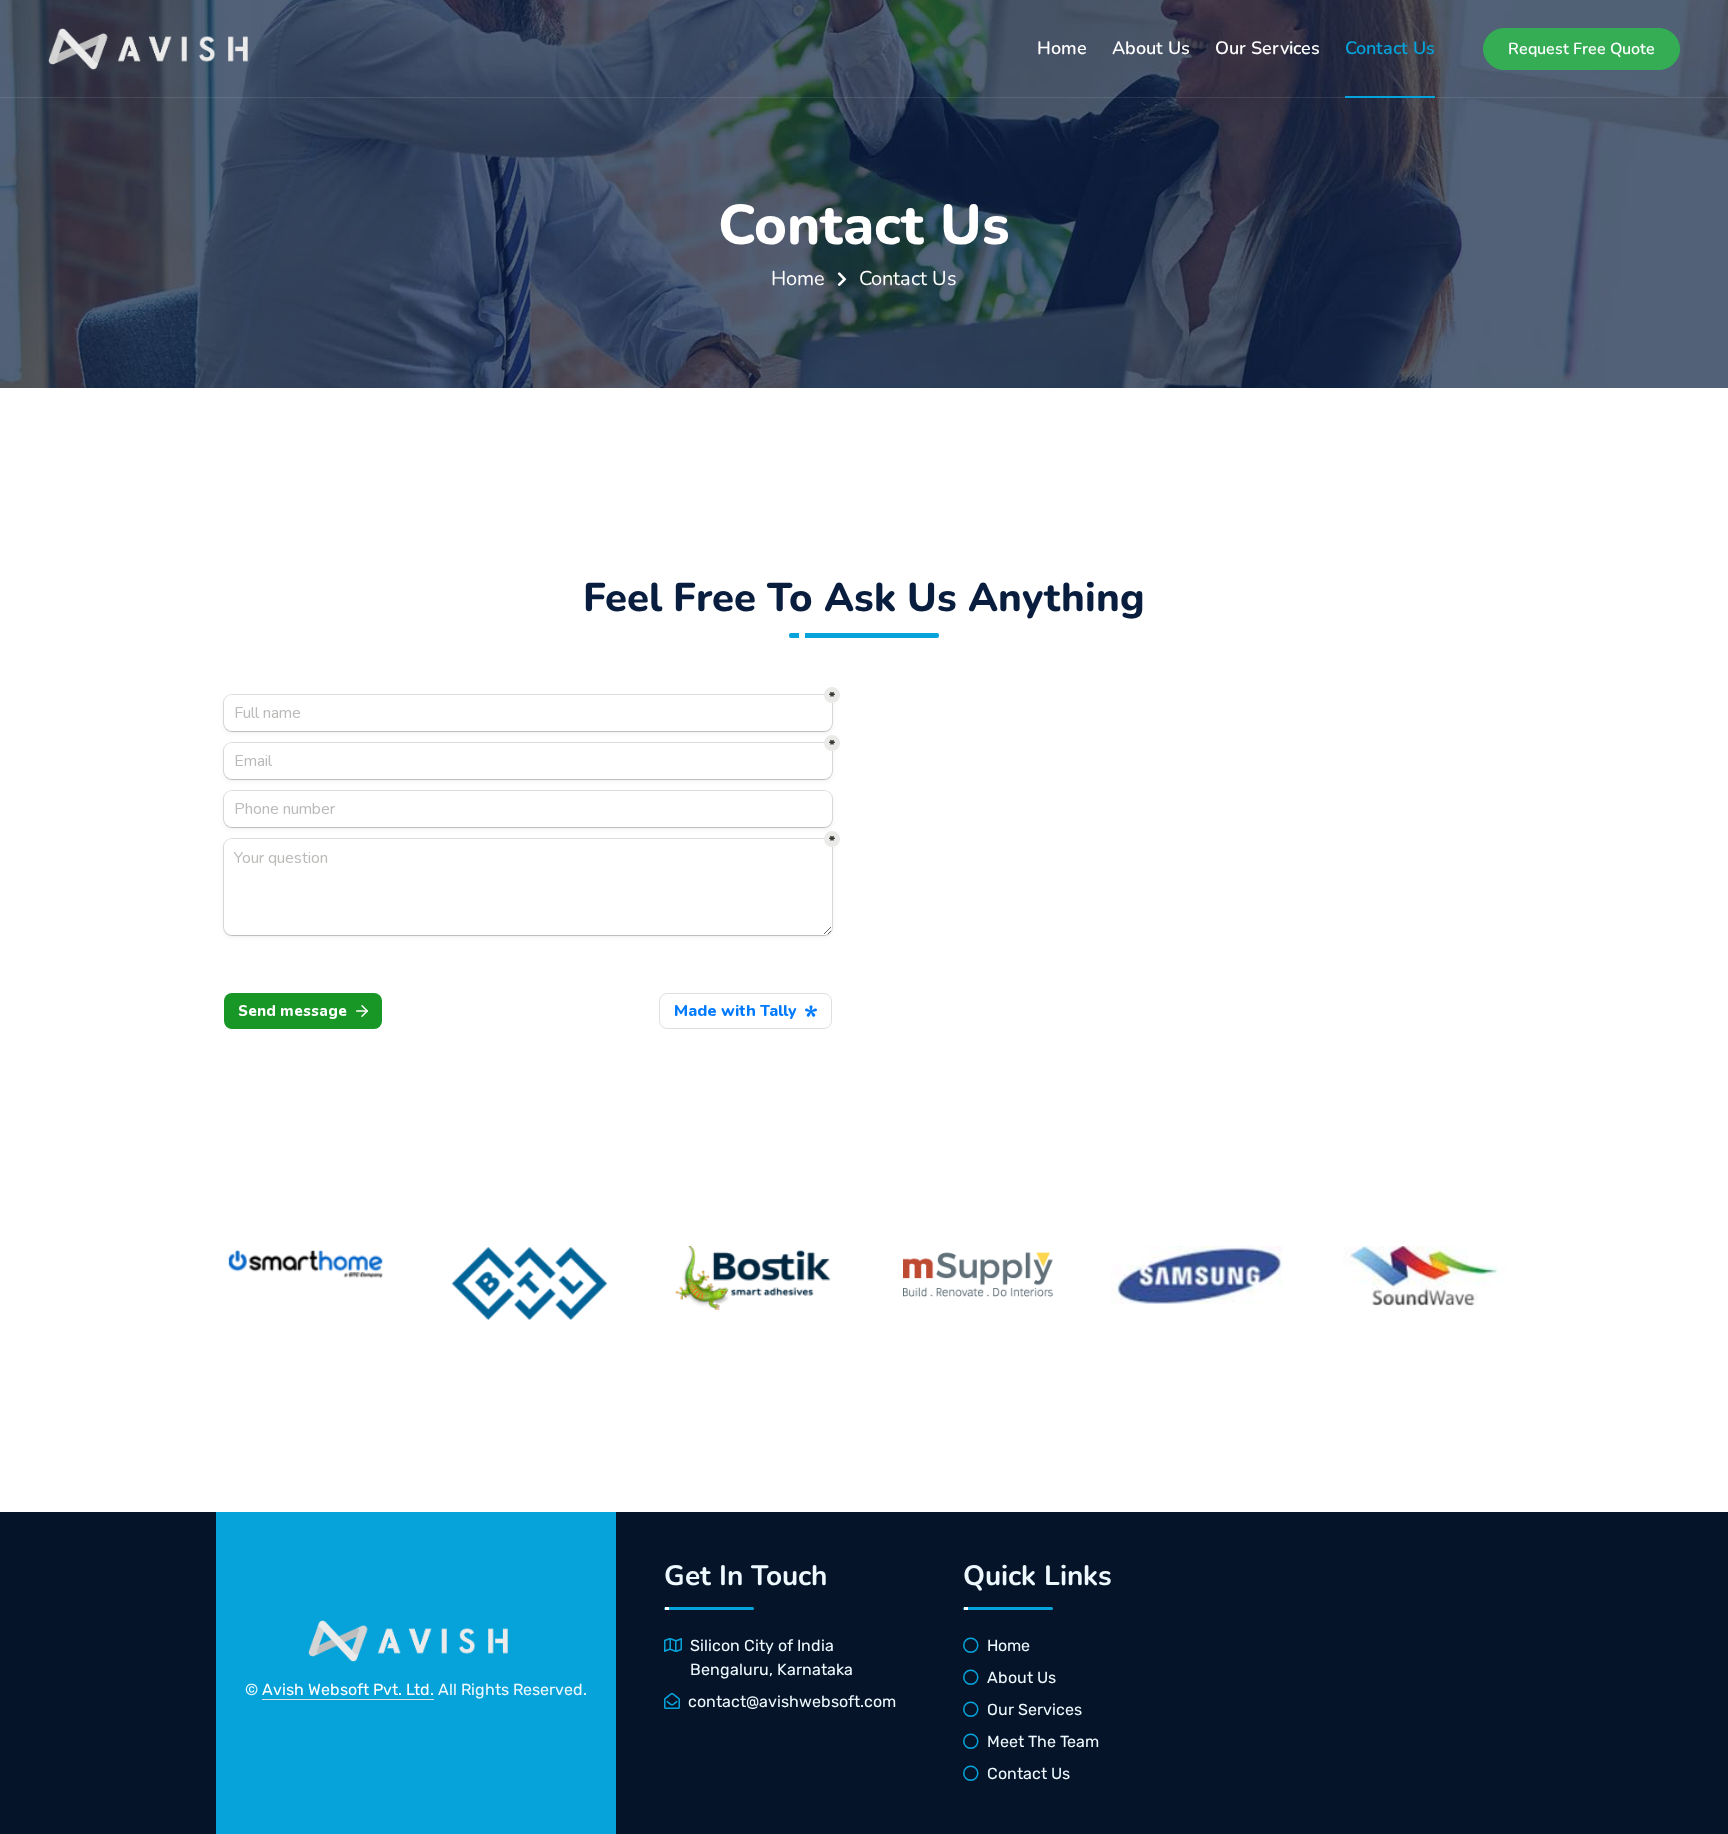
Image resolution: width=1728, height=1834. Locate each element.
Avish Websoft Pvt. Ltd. (348, 1689)
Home (1062, 48)
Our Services (1267, 48)
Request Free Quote (1581, 49)
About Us (1151, 48)
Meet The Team (1043, 1741)
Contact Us (1390, 48)
